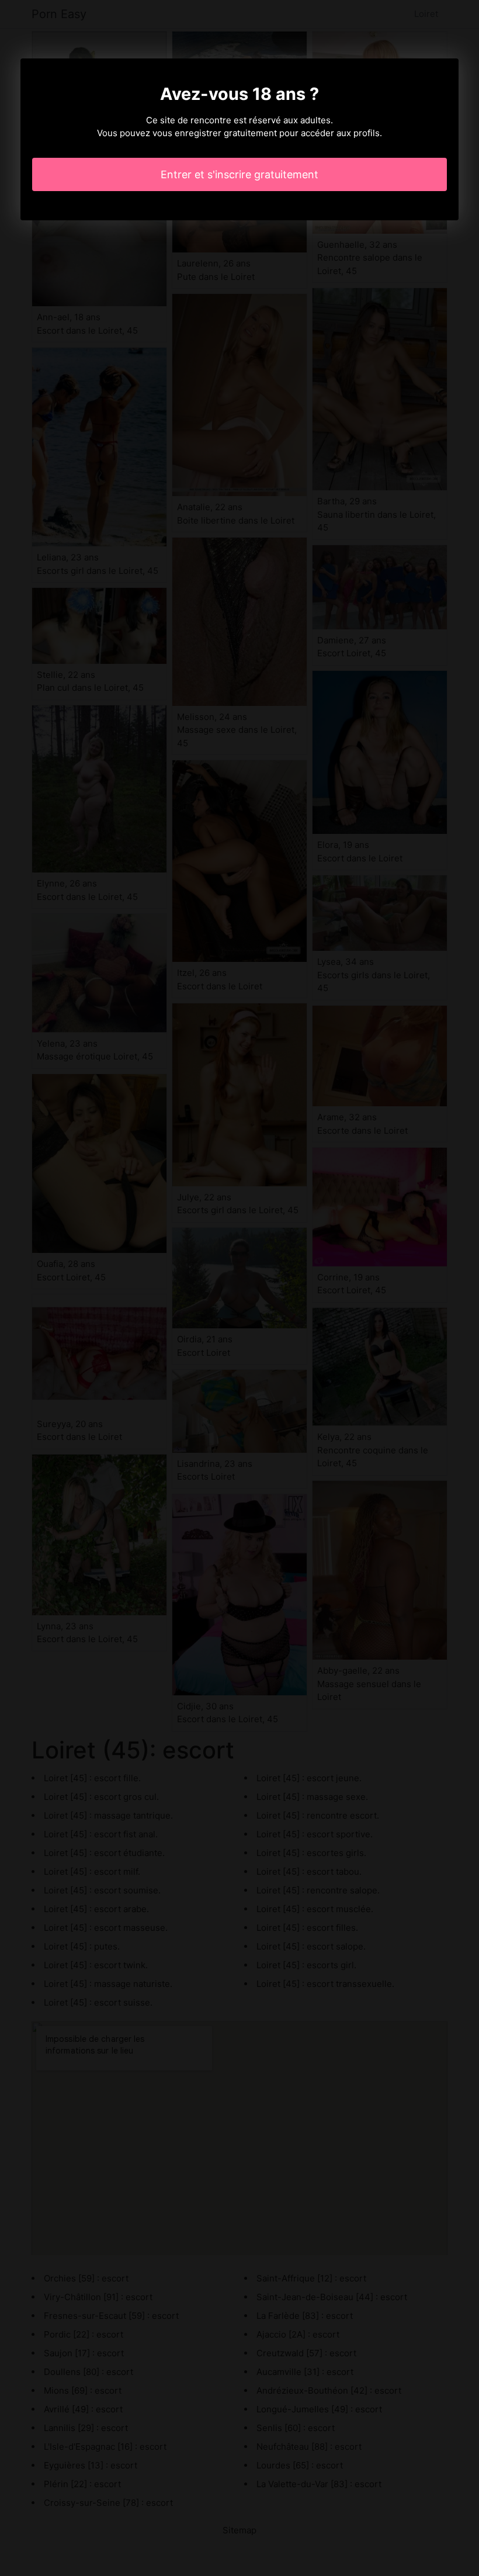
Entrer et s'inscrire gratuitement (239, 174)
